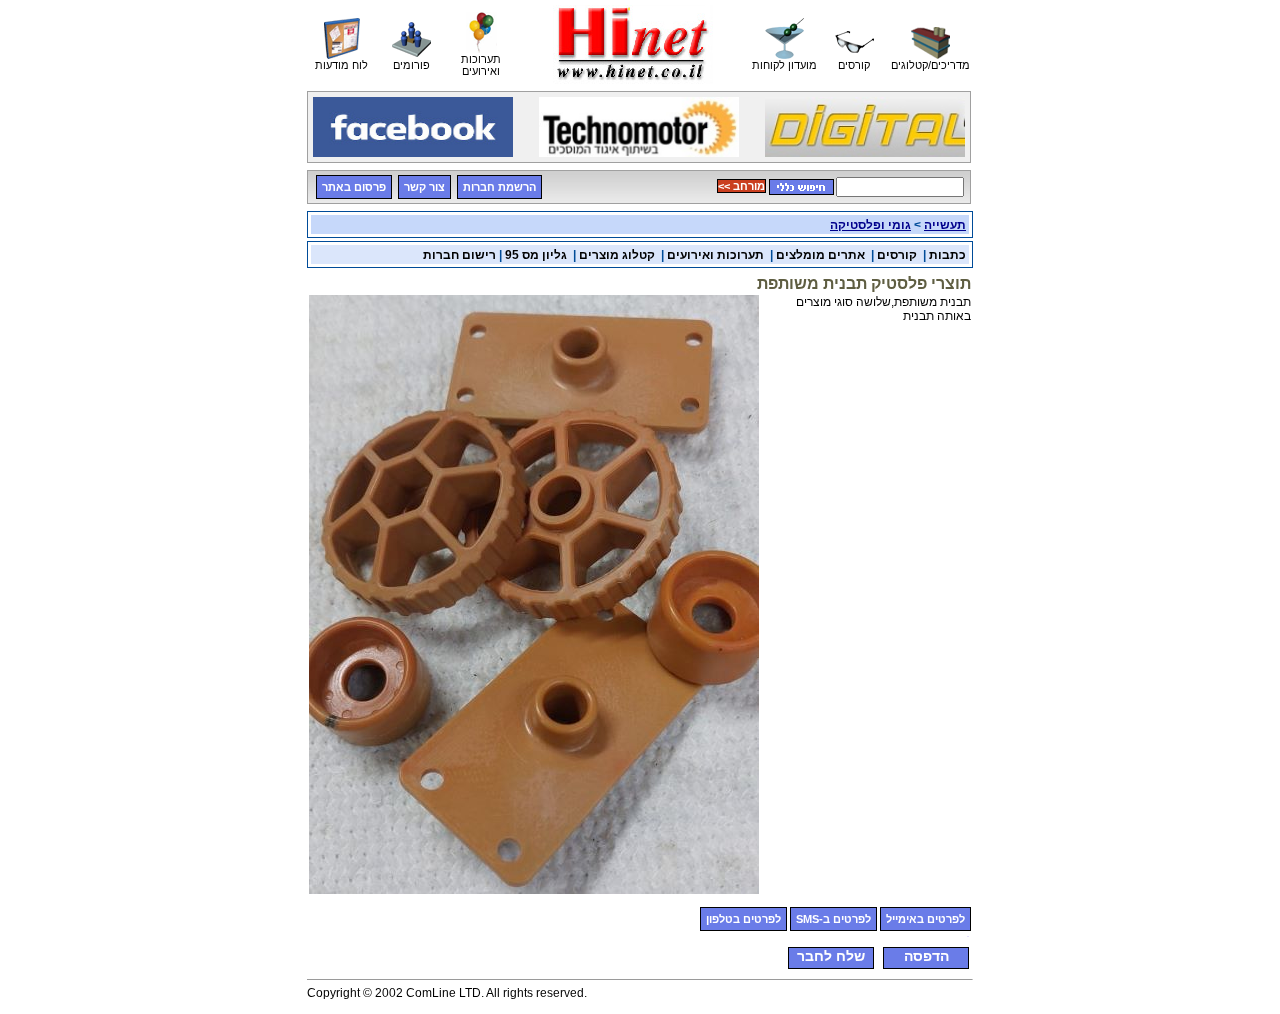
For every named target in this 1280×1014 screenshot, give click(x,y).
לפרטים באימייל (925, 919)
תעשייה (945, 225)
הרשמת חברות (499, 187)
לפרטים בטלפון (743, 919)
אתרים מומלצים (820, 255)
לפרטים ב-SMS (833, 919)
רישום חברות (459, 255)
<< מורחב (741, 186)
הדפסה (926, 956)
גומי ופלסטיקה (870, 225)
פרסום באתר (354, 187)
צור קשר (424, 187)
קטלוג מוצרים (617, 255)
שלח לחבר (831, 956)
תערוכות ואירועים (715, 255)
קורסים (897, 255)
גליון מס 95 (536, 255)
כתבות (947, 255)
